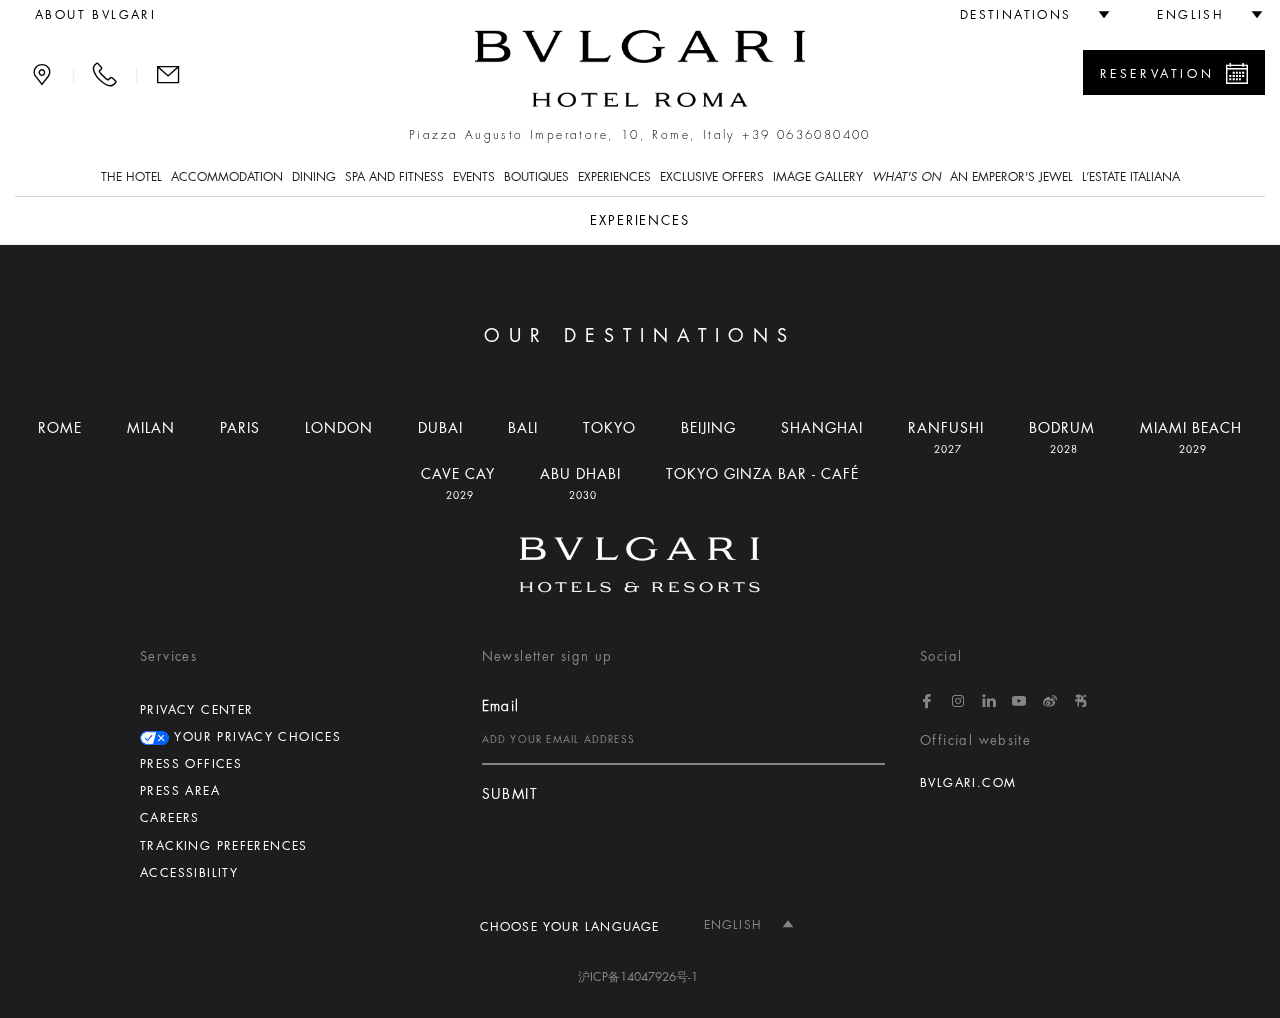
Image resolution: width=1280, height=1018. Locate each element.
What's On (906, 177)
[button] (1026, 15)
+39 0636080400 (806, 135)
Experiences (614, 177)
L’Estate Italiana (1131, 177)
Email (501, 706)
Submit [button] (510, 794)
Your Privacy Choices (255, 737)
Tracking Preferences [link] (224, 846)
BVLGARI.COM (968, 783)
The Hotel (131, 177)
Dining (314, 177)
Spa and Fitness (394, 177)
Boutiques (536, 177)
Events (474, 177)
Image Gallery (818, 177)
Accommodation (227, 177)
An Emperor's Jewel (1011, 177)
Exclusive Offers (712, 177)
